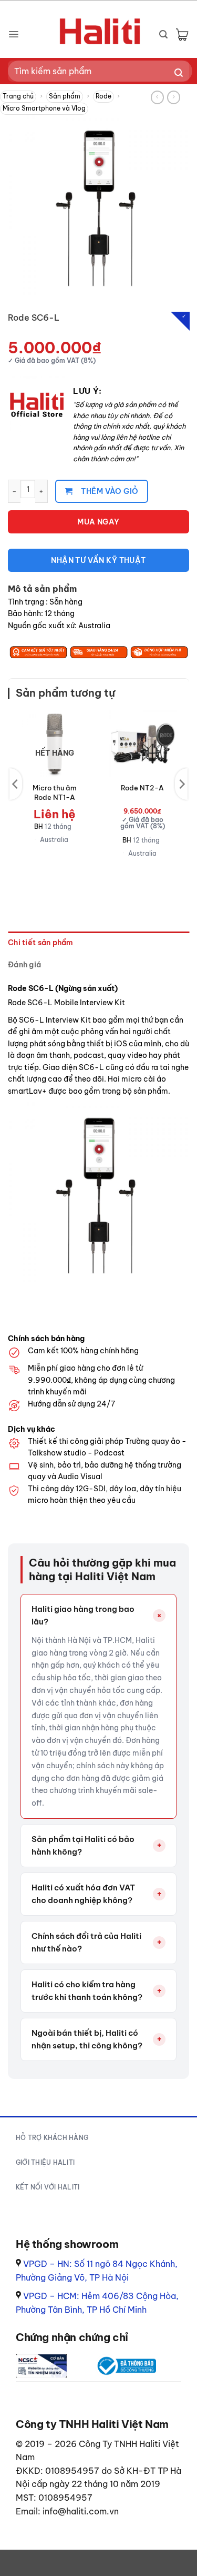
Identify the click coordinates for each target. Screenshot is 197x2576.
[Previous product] (174, 97)
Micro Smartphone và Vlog (44, 108)
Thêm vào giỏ (110, 491)
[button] (13, 34)
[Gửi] (179, 73)
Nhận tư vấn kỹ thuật (98, 560)
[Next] (181, 784)
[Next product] (157, 97)
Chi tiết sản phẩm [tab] (41, 943)
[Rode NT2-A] (142, 744)
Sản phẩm (65, 96)
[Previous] (16, 784)
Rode (103, 96)
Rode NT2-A (142, 788)
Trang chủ (18, 96)
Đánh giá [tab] (24, 965)
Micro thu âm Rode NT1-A (55, 792)
